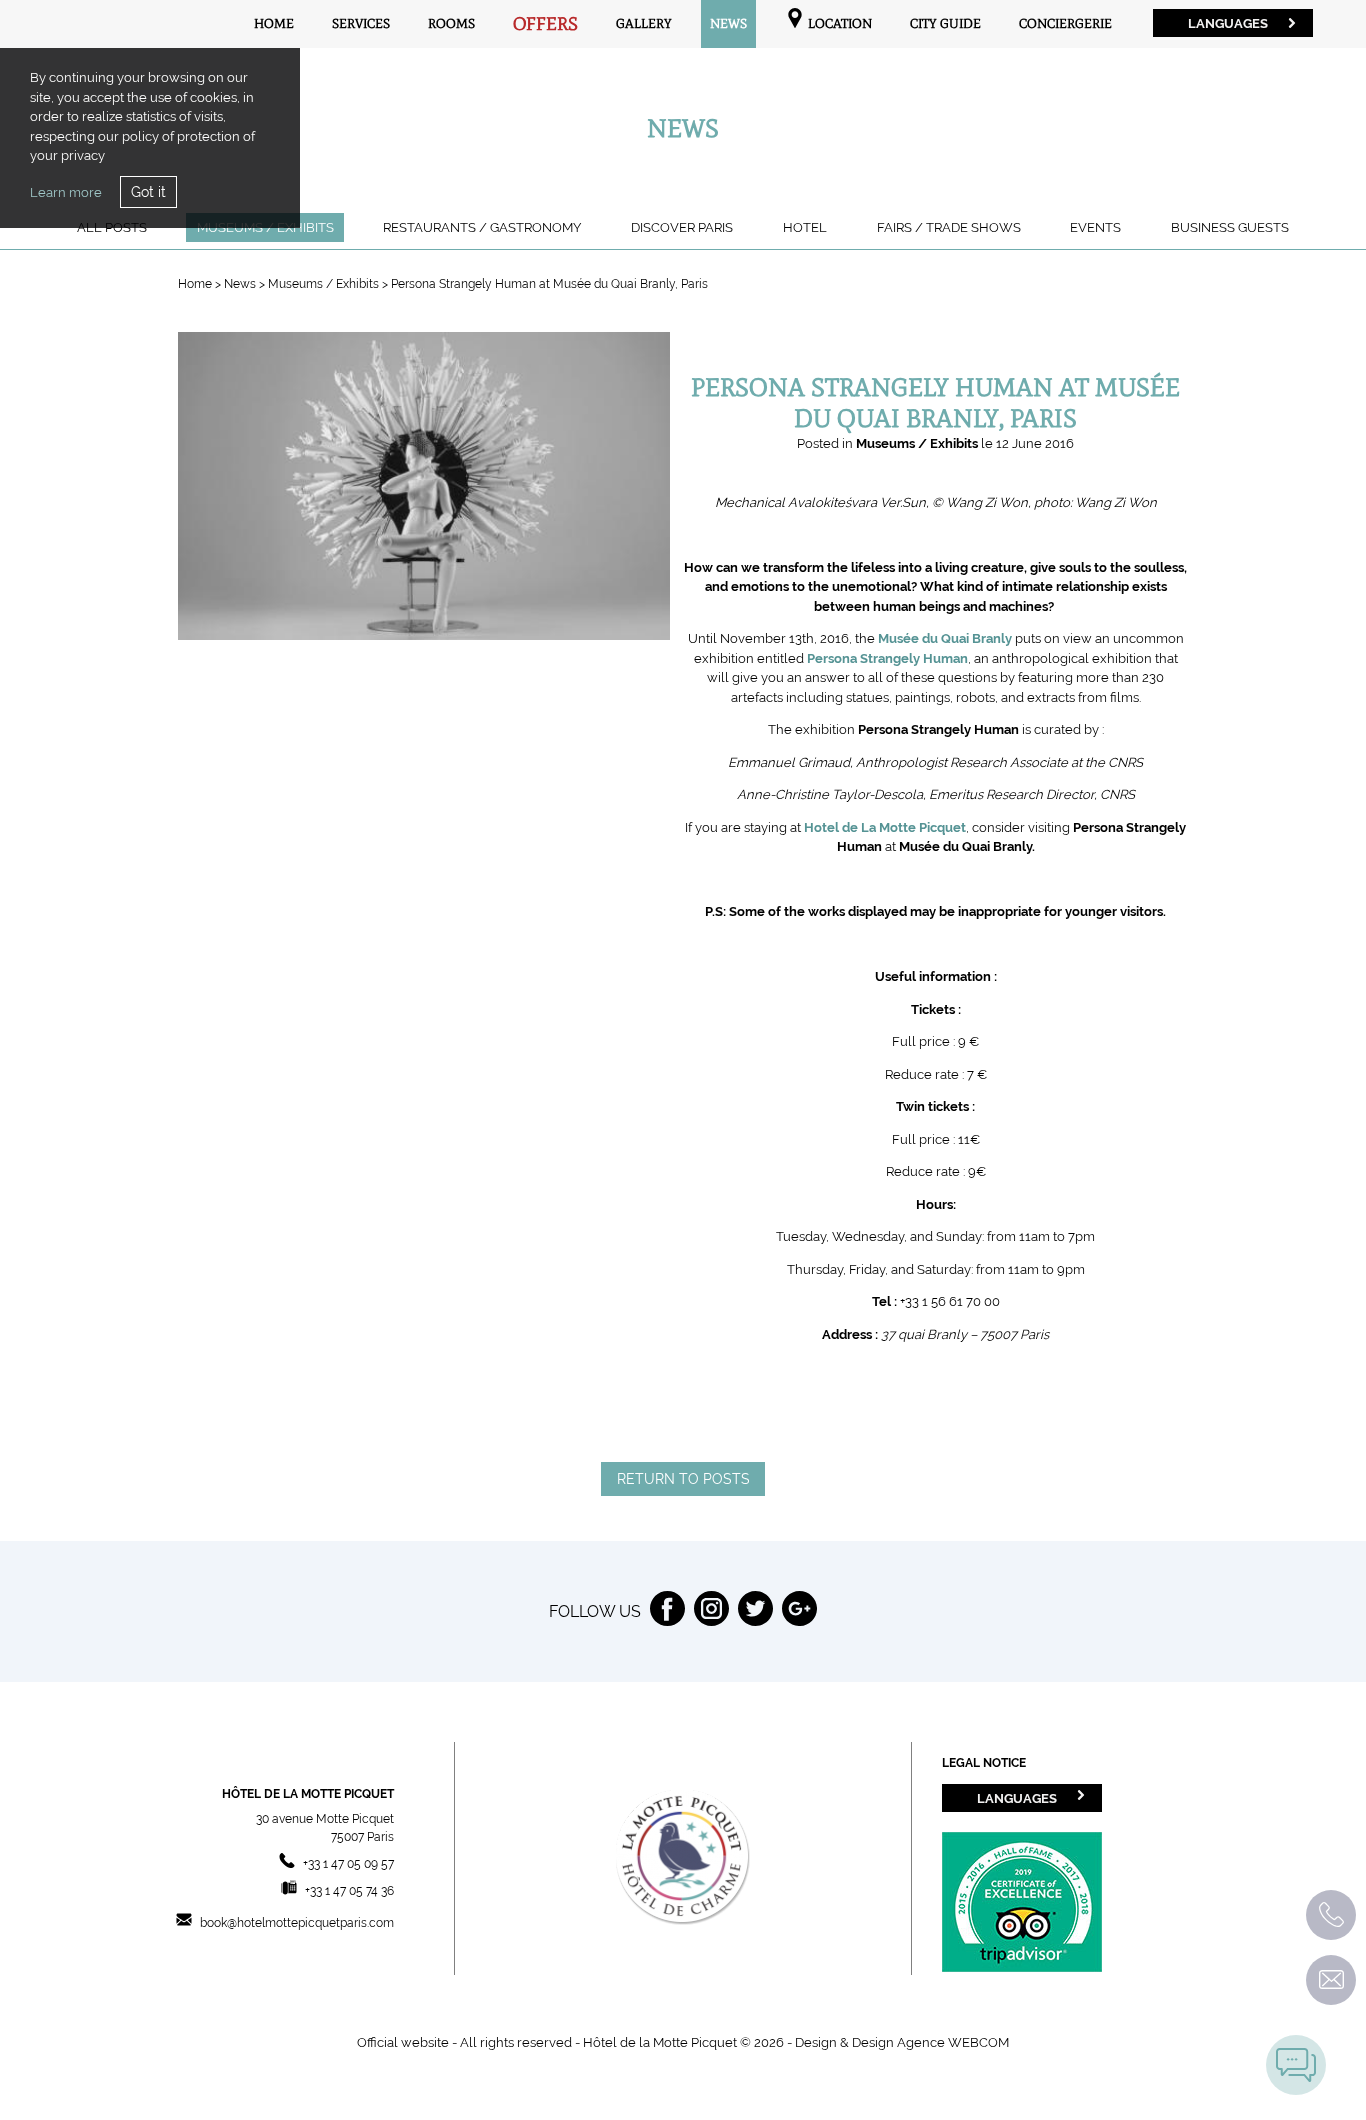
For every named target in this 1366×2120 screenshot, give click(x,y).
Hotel (805, 227)
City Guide (945, 23)
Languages (1228, 23)
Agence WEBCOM (953, 2042)
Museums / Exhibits (325, 284)
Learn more (66, 192)
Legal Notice (984, 1763)
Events (1095, 227)
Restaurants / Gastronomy (482, 227)
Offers (545, 24)
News (728, 23)
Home (274, 23)
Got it (148, 192)
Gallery (644, 23)
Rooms (451, 23)
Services (361, 23)
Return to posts (683, 1479)
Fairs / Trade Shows (949, 227)
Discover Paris (682, 227)
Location (838, 23)
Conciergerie (1065, 23)
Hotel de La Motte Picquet (885, 827)
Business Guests (1230, 227)
